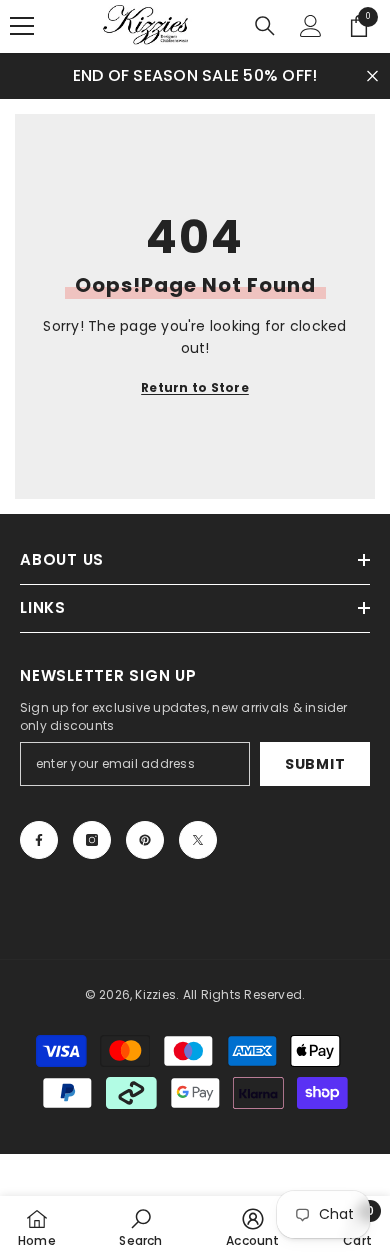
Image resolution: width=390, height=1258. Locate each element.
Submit (315, 764)
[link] (140, 1227)
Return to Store (195, 387)
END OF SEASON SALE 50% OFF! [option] (195, 75)
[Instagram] (92, 840)
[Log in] (311, 26)
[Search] (265, 26)
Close (372, 75)
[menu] (22, 26)
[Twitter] (198, 840)
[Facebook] (39, 840)
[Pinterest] (145, 840)
